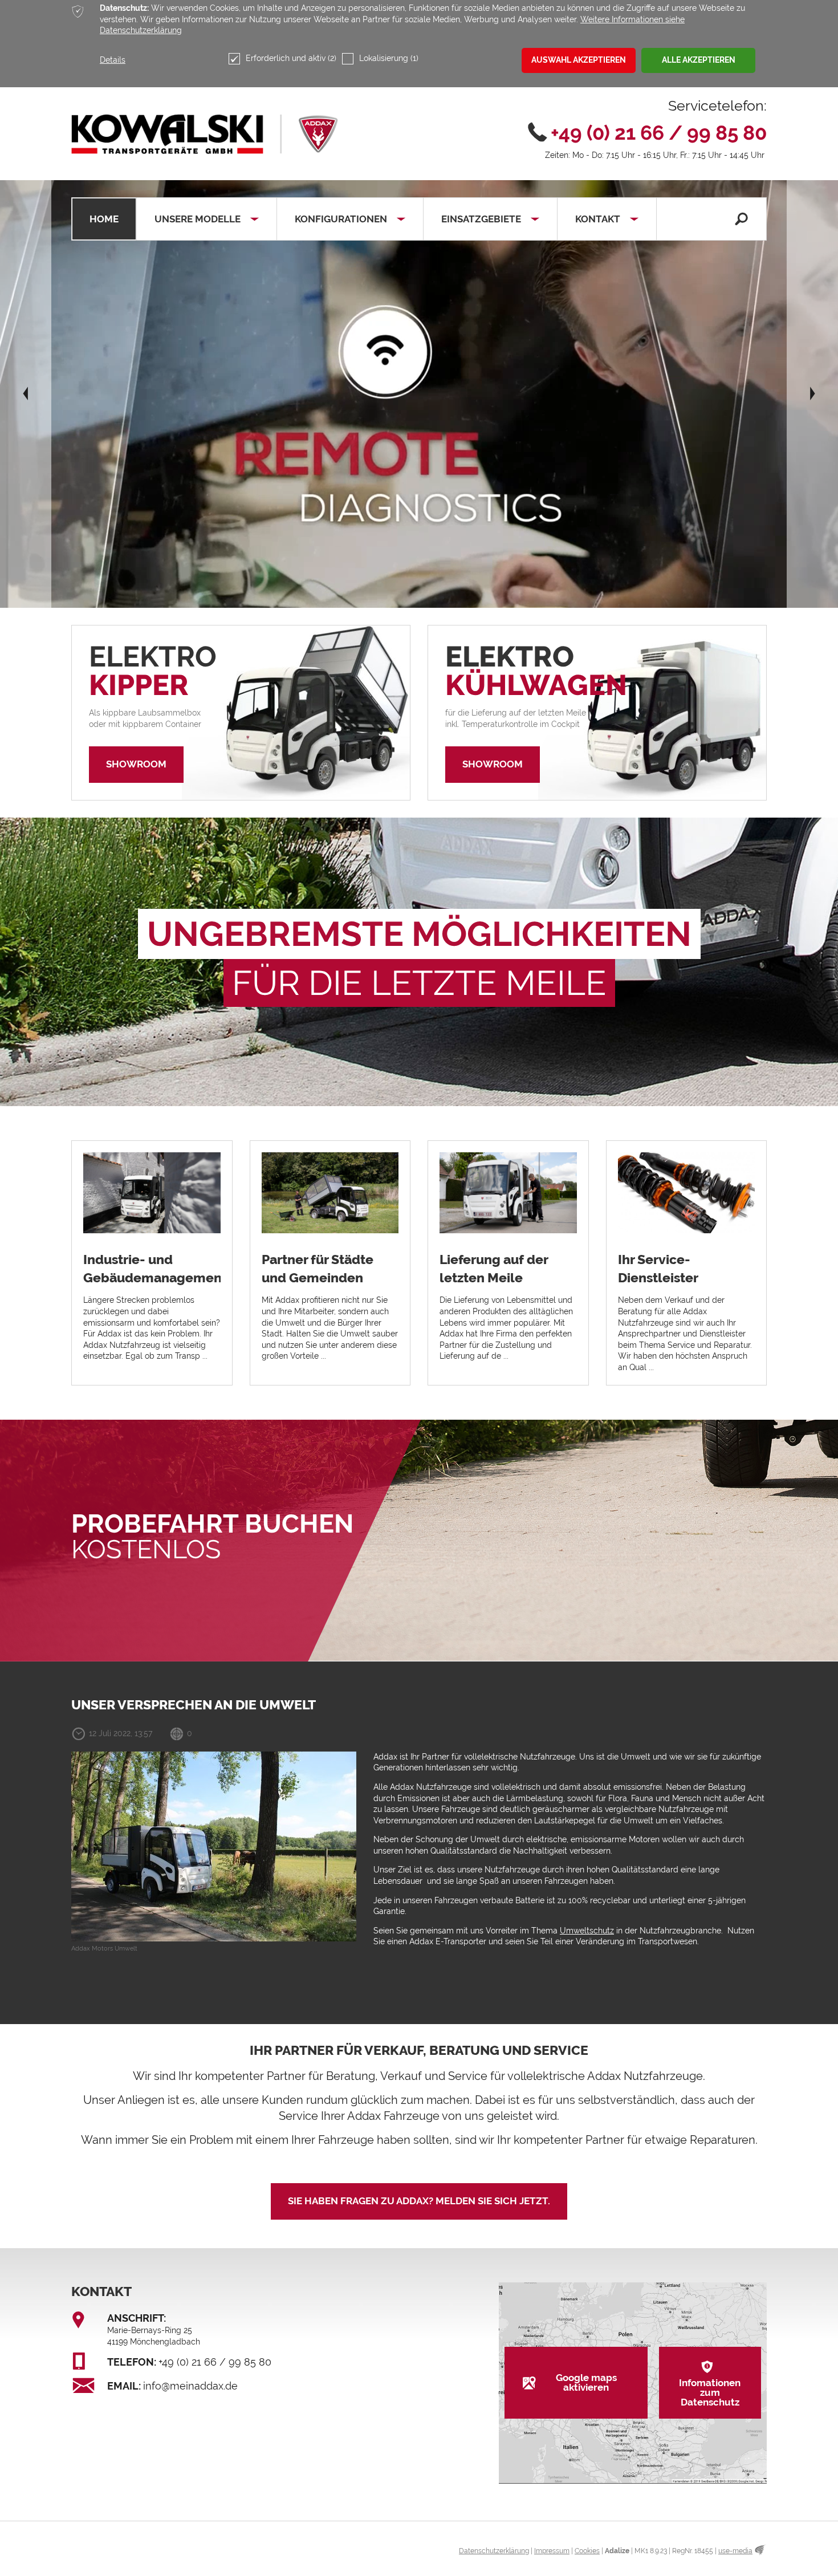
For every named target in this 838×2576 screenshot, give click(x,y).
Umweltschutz (587, 1931)
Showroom (136, 764)
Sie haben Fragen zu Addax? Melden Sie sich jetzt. (419, 2201)
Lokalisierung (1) (389, 58)
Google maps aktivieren (586, 2382)
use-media (735, 2551)
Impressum (552, 2551)
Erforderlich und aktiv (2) (291, 58)
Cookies (587, 2551)
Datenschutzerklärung (494, 2551)
